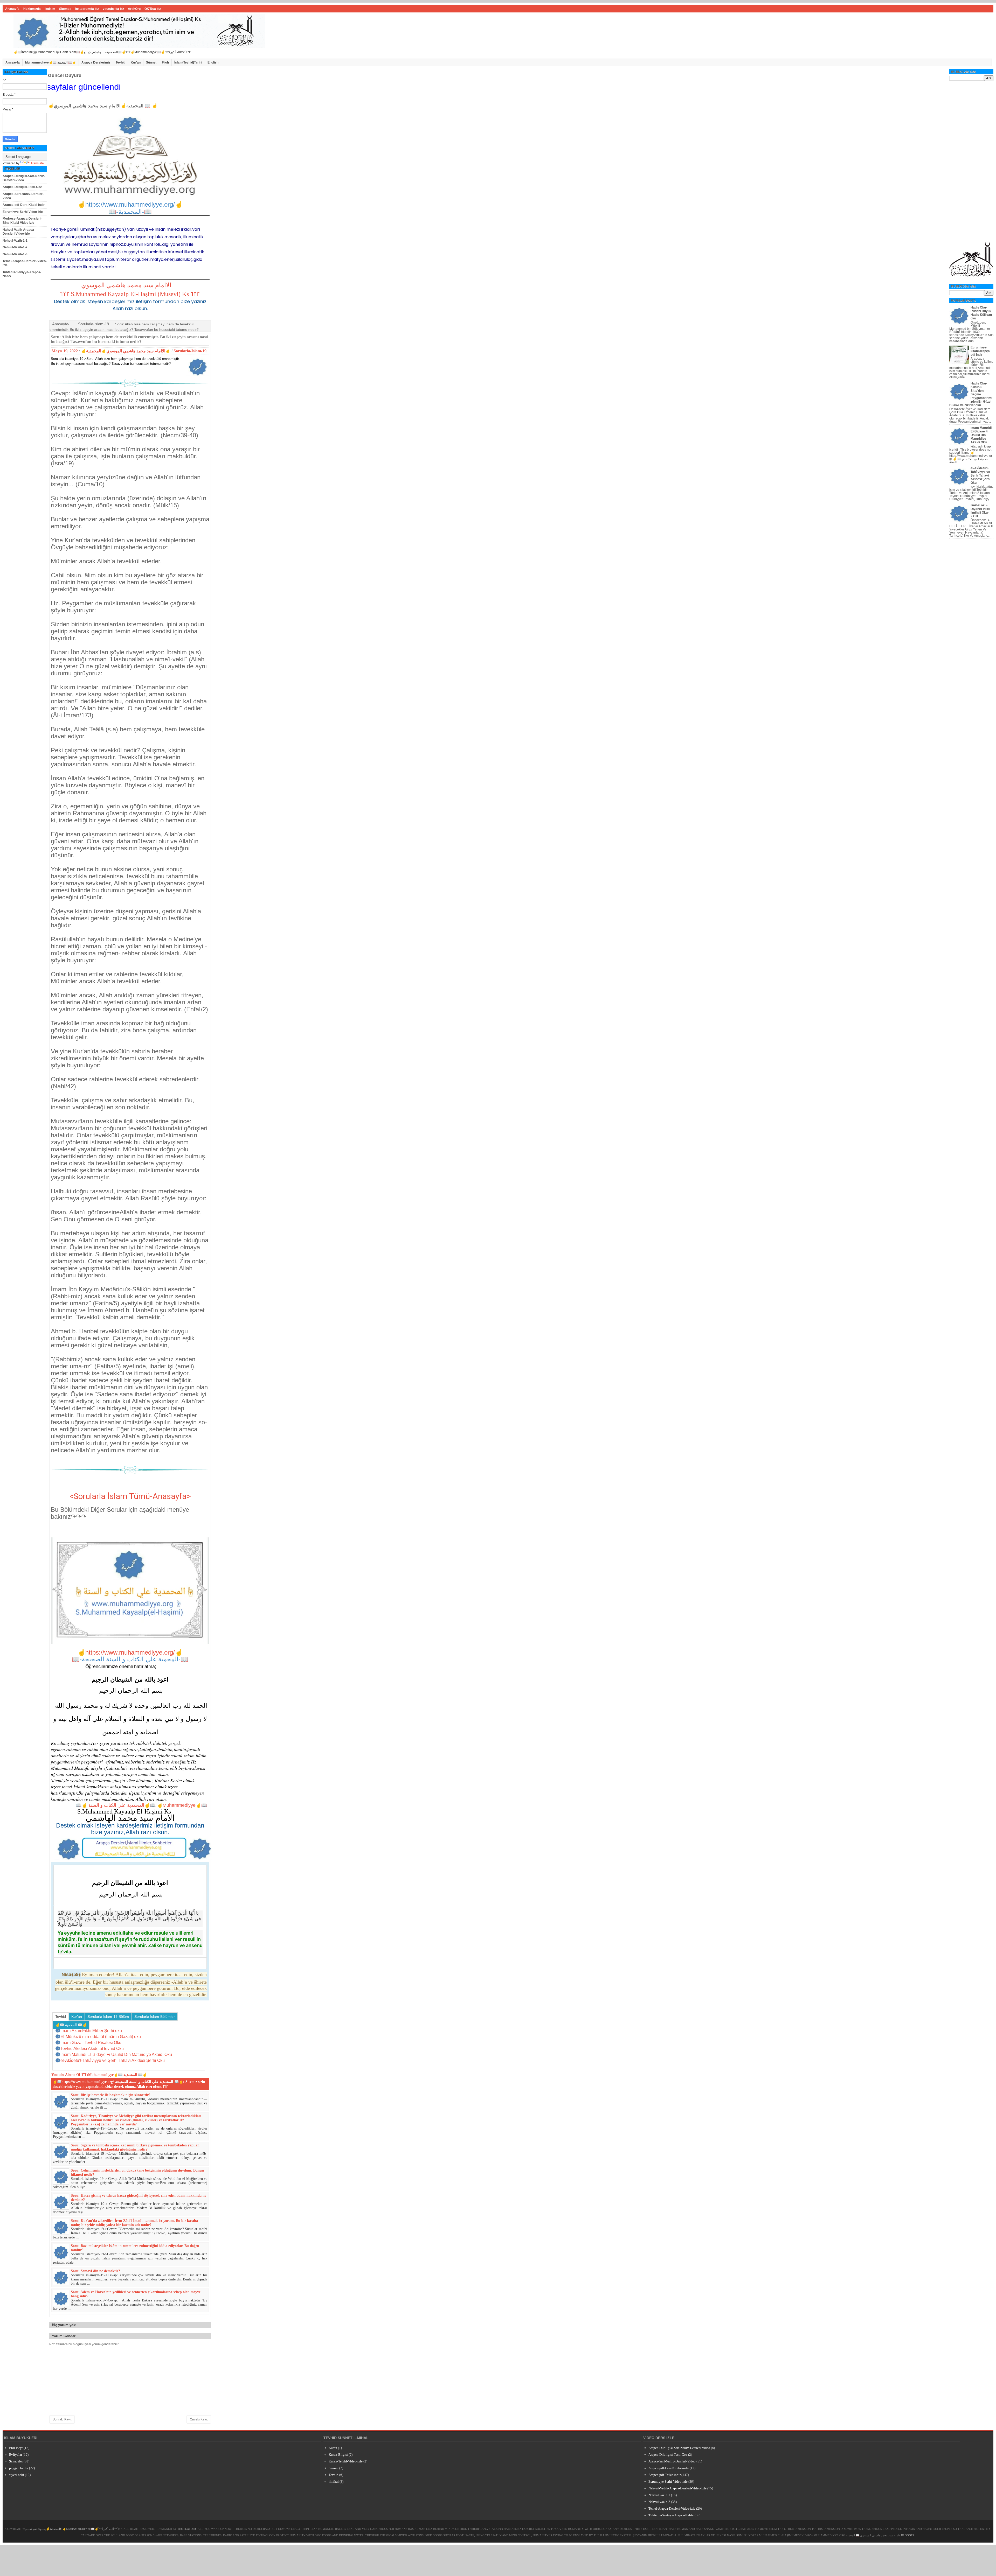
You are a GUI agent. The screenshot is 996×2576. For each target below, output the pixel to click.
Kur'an (136, 62)
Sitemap (65, 9)
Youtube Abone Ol (66, 2075)
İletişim (50, 9)
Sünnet (151, 62)
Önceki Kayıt (199, 2419)
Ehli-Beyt (16, 2448)
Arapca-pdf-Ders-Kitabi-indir (24, 205)
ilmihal (334, 2481)
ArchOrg (134, 9)
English (213, 62)
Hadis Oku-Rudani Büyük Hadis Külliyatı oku (981, 313)
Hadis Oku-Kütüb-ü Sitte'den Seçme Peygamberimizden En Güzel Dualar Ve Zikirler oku (971, 394)
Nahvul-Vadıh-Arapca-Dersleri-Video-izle (19, 232)
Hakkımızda (32, 9)
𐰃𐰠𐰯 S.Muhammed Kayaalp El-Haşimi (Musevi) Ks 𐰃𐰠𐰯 (130, 294)
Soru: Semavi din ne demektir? (95, 2271)
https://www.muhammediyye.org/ (130, 1652)
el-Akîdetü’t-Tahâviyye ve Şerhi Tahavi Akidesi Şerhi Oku (980, 475)
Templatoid (187, 2529)
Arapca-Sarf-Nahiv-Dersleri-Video (672, 2461)
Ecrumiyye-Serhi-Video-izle (23, 212)
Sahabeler (16, 2461)
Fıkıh (165, 62)
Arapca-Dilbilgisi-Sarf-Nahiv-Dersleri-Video (24, 178)
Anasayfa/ (61, 324)
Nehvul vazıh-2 (659, 2502)
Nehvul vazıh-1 (659, 2495)
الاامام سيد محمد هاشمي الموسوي (126, 285)
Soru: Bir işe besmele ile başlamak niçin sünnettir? (111, 2095)
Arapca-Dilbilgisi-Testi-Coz (22, 187)
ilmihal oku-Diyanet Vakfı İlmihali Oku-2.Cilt (980, 511)
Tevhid (120, 62)
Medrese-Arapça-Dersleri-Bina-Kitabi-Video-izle (22, 221)
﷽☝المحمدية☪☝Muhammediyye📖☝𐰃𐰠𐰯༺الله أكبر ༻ (74, 2529)
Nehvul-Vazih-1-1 (15, 241)
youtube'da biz (113, 9)
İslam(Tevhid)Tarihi (188, 62)
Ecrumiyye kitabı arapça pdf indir (980, 351)
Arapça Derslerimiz (96, 62)
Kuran (333, 2448)
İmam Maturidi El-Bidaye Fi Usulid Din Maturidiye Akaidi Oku (981, 435)
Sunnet (334, 2468)
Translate (37, 163)
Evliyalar (16, 2455)
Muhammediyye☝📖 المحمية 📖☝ (51, 62)
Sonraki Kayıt (62, 2419)
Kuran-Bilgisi (338, 2455)
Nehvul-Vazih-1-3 (15, 254)
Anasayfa (12, 9)
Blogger (908, 2535)
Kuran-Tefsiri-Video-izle (346, 2461)
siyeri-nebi (17, 2475)
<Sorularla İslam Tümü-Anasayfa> (130, 1496)
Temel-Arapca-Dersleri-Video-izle (672, 2508)
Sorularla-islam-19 (94, 324)
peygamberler (19, 2468)
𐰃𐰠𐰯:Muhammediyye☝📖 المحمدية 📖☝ (114, 2075)
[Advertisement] (971, 161)
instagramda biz (87, 9)
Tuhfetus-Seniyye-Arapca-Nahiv (671, 2515)
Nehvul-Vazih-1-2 (15, 247)
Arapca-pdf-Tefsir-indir (665, 2475)
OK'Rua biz (153, 9)
